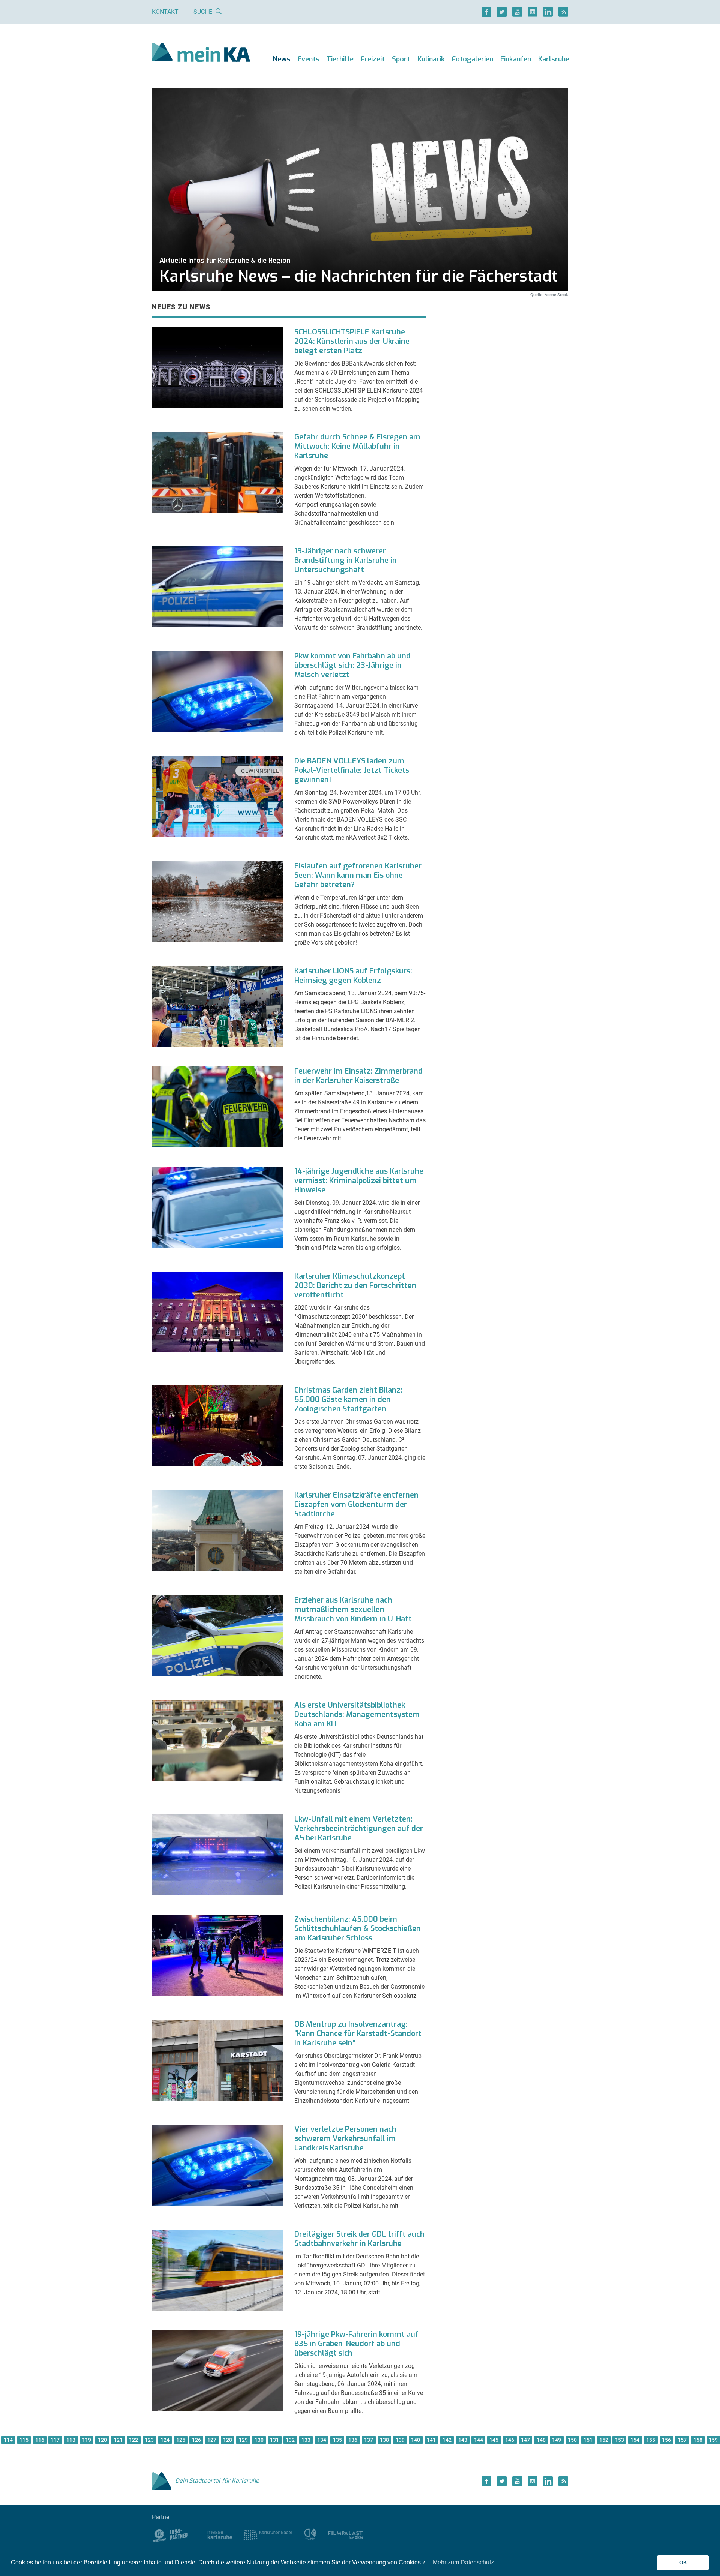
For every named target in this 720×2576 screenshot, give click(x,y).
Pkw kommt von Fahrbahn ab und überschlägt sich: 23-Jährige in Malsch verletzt (352, 665)
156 (666, 2440)
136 (353, 2440)
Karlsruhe (554, 59)
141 (431, 2440)
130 (259, 2440)
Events (309, 59)
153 (619, 2440)
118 (71, 2440)
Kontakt (165, 12)
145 (494, 2440)
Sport (401, 59)
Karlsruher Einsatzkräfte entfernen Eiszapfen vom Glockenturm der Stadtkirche (356, 1505)
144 (478, 2440)
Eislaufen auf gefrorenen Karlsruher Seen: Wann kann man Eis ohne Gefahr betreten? (358, 875)
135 (337, 2440)
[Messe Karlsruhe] (216, 2535)
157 (682, 2440)
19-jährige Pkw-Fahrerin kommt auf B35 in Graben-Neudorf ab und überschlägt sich (356, 2344)
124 (165, 2440)
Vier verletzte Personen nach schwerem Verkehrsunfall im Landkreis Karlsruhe (345, 2139)
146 (510, 2440)
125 (181, 2440)
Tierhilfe (340, 59)
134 (322, 2440)
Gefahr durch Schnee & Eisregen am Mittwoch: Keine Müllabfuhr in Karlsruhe (357, 446)
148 (541, 2440)
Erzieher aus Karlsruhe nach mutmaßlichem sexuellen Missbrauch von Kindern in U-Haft (353, 1610)
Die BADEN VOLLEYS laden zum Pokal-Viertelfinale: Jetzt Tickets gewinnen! (352, 770)
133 (306, 2440)
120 (102, 2440)
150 (572, 2440)
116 (40, 2440)
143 (463, 2440)
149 (556, 2440)
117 (55, 2440)
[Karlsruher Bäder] (268, 2535)
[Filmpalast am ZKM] (346, 2535)
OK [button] (683, 2563)
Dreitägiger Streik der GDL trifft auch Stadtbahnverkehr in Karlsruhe (359, 2239)
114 (8, 2440)
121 (118, 2440)
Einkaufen (516, 59)
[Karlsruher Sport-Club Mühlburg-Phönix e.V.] (170, 2535)
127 (212, 2440)
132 (290, 2440)
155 (651, 2440)
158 (698, 2440)
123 (149, 2440)
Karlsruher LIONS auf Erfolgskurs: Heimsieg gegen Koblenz (353, 976)
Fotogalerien (472, 59)
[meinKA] (201, 53)
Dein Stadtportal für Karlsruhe (217, 2481)
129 (243, 2440)
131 (274, 2440)
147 (525, 2440)
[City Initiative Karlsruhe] (310, 2535)
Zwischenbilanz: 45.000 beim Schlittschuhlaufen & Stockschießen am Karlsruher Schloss (358, 1929)
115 (24, 2440)
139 (400, 2440)
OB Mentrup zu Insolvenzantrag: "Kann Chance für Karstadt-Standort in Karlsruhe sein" (358, 2034)
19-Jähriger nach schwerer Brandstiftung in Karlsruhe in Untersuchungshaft (346, 560)
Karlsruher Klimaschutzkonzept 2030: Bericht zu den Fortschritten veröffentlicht (355, 1286)
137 (369, 2440)
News (282, 59)
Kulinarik (431, 59)
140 (415, 2440)
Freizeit (373, 59)
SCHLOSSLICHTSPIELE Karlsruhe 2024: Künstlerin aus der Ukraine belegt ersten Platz (352, 341)
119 (87, 2440)
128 (228, 2440)
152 (604, 2440)
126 (196, 2440)
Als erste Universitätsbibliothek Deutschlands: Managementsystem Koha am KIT (357, 1715)
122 (133, 2440)
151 (588, 2440)
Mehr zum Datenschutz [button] (463, 2562)
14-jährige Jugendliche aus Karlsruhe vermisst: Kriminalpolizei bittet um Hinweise (359, 1181)
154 (635, 2440)
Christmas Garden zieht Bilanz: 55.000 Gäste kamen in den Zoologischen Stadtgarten (348, 1400)
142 (447, 2440)
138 (384, 2440)
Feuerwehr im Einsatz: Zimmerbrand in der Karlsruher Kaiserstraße (358, 1076)
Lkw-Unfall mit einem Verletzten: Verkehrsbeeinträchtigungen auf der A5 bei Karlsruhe (359, 1829)
